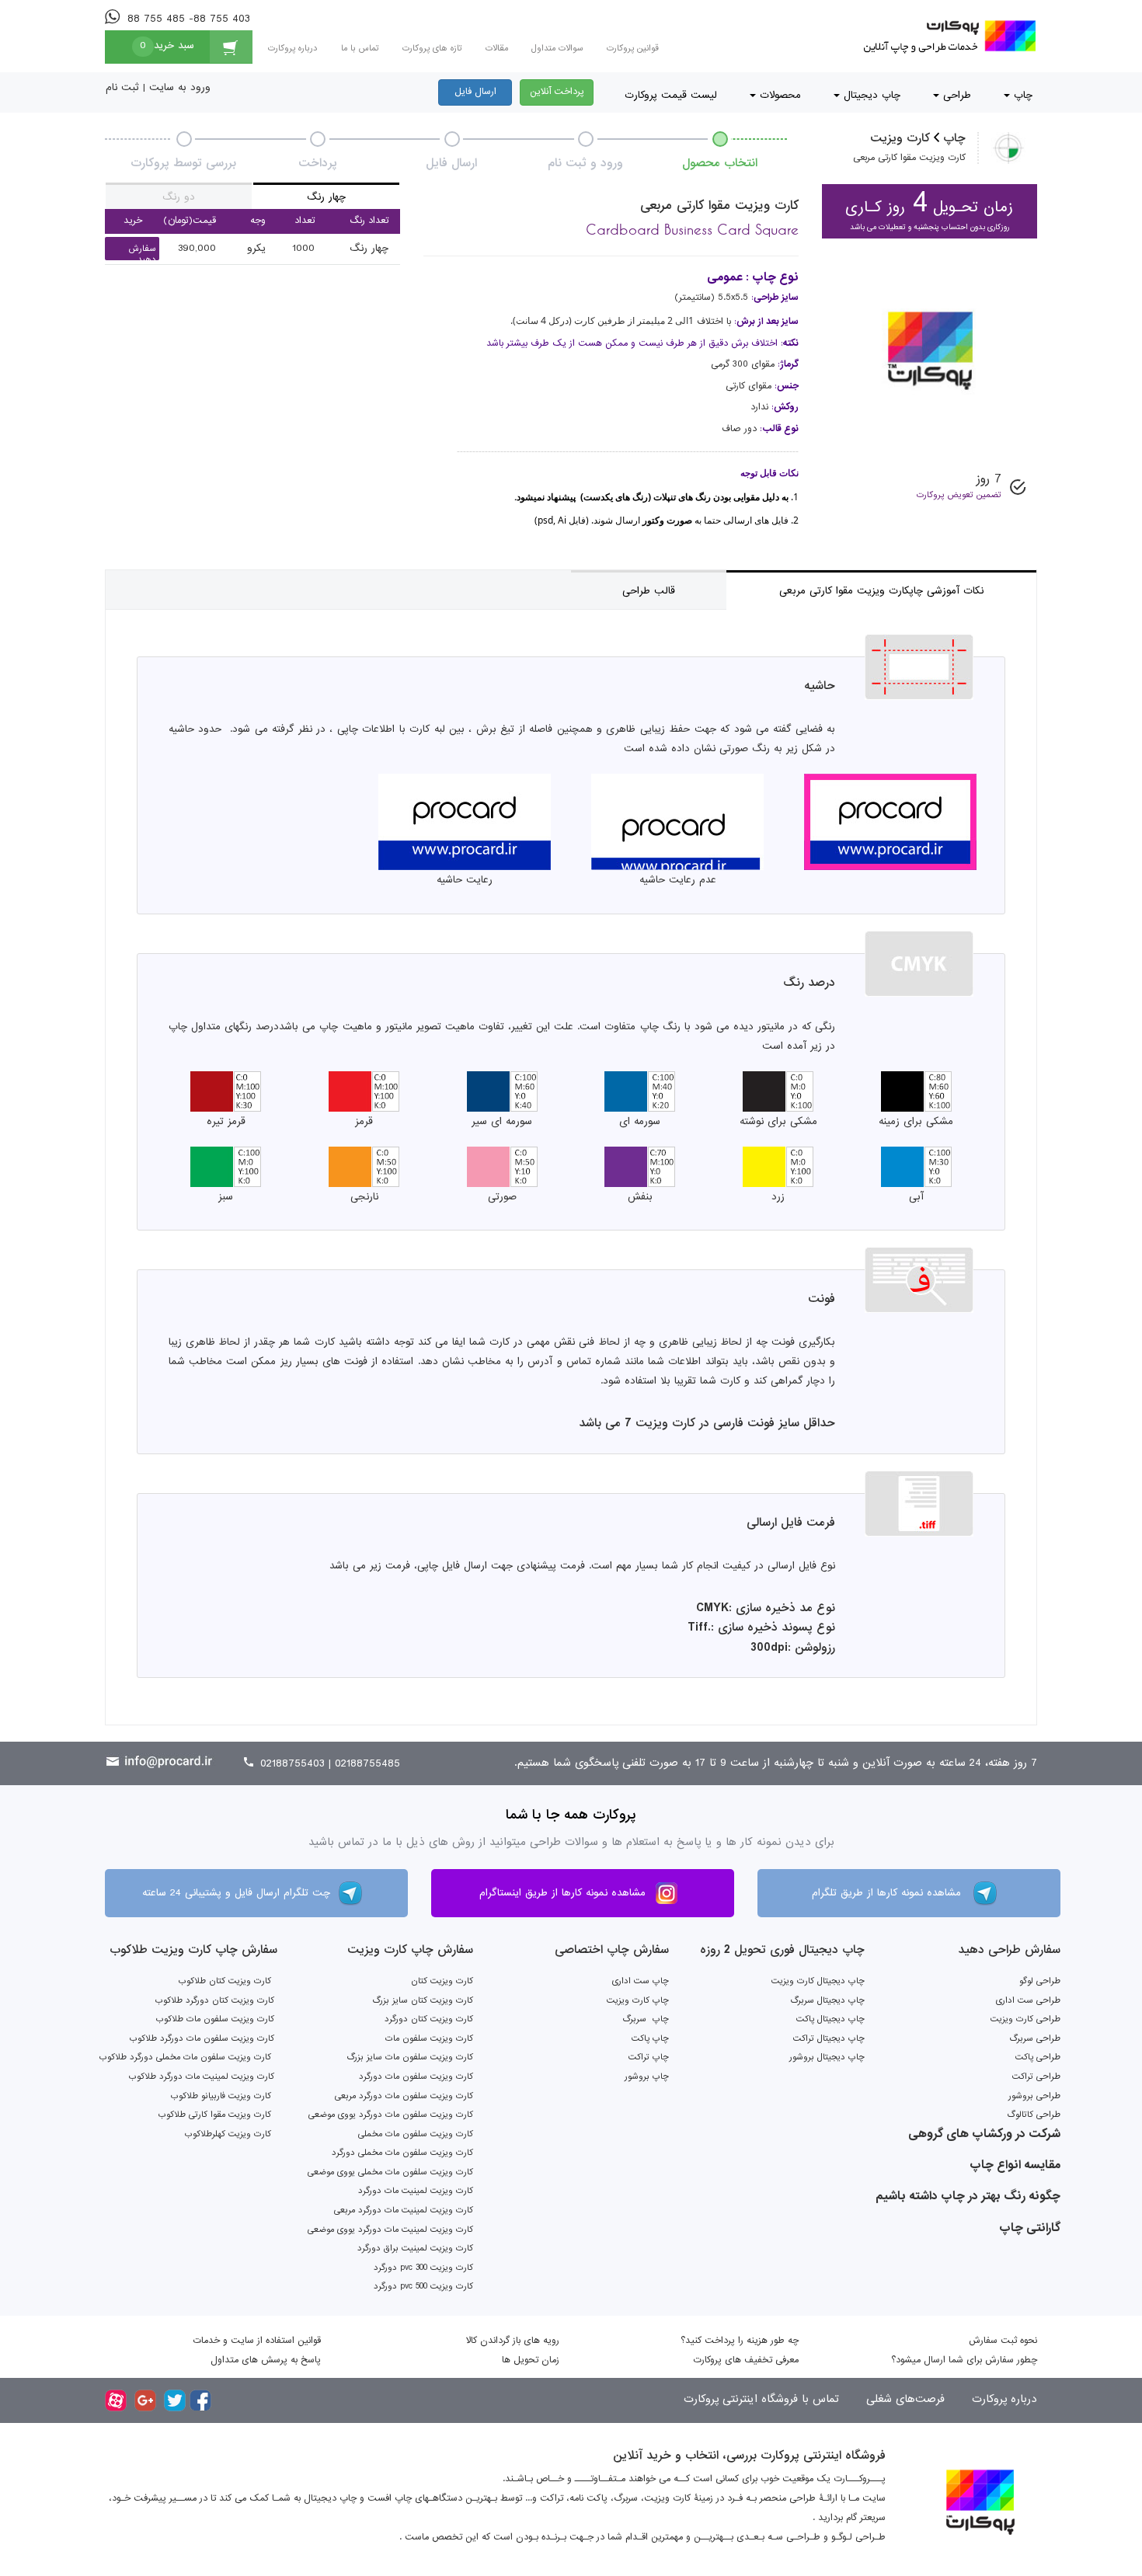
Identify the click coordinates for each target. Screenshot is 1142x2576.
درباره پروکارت (293, 48)
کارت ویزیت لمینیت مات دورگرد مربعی (404, 2210)
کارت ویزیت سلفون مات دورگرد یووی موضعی (391, 2115)
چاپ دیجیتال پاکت (830, 2019)
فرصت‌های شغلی (904, 2399)
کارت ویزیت (900, 138)
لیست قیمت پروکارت (671, 95)
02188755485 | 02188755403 (328, 1763)
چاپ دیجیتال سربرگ (827, 2000)
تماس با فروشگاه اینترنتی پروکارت (761, 2399)
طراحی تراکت (1036, 2076)
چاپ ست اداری (641, 1981)
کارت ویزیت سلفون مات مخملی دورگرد (402, 2153)
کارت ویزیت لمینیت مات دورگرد (416, 2191)
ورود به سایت (180, 87)
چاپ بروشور (647, 2076)
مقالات (497, 48)
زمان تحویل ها (531, 2360)
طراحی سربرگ (1035, 2038)
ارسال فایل (475, 92)
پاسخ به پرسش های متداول (266, 2360)
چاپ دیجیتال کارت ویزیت (818, 1981)
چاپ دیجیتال (870, 95)
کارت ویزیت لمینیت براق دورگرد (415, 2248)
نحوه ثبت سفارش (1003, 2341)
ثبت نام (122, 87)
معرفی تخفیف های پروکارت (746, 2360)
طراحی (955, 95)
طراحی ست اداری (1028, 2000)
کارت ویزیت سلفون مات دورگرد (416, 2076)
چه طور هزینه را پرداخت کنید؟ (740, 2341)
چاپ (1021, 95)
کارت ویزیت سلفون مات (429, 2038)
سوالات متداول (557, 48)
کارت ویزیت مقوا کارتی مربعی (909, 158)
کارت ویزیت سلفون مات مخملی (416, 2134)
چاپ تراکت (649, 2057)
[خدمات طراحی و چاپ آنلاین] (947, 36)
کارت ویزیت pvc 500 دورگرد (423, 2286)
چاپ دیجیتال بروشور (827, 2057)
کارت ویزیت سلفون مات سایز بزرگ (410, 2057)
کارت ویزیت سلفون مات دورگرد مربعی (404, 2096)
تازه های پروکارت (432, 48)
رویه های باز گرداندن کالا (513, 2341)
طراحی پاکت (1038, 2057)
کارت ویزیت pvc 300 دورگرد (423, 2268)
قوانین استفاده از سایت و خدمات (257, 2341)
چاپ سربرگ (646, 2019)
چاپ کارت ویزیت (638, 2000)
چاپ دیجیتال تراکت (829, 2038)
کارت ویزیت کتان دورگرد (429, 2019)
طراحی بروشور (1034, 2096)
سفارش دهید (143, 254)
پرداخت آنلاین (557, 92)
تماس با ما (360, 48)
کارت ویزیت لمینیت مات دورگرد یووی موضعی (390, 2230)
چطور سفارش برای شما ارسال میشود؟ (964, 2360)
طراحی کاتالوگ (1034, 2115)
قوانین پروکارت (633, 48)
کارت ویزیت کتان (442, 1981)
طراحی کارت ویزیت (1025, 2019)
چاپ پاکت (650, 2038)
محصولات (778, 95)
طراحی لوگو (1040, 1981)
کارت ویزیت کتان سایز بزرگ (423, 2000)
